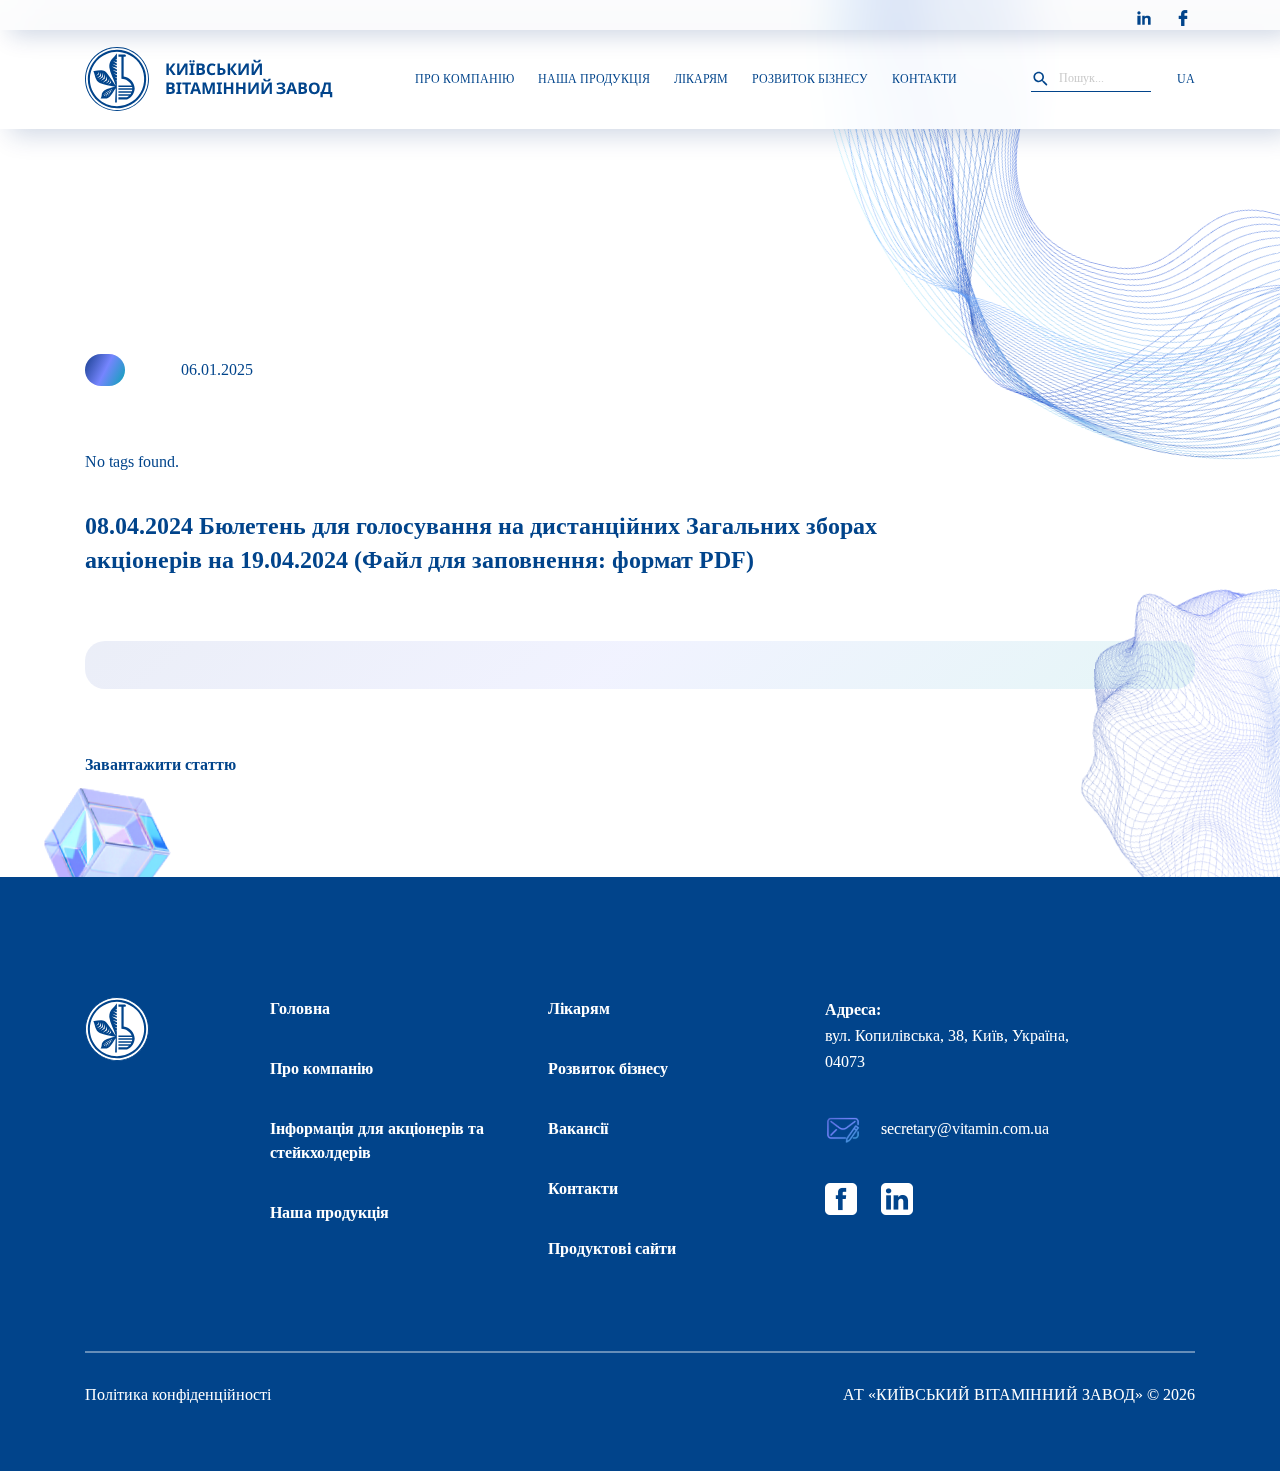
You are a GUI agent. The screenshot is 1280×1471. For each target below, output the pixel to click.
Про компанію (321, 1068)
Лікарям (579, 1008)
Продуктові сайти (612, 1248)
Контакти (583, 1188)
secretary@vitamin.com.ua (965, 1128)
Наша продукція (329, 1212)
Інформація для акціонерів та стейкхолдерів (377, 1140)
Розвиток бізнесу (608, 1068)
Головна (300, 1008)
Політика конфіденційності (178, 1394)
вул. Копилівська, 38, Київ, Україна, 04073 (947, 1048)
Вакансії (578, 1128)
